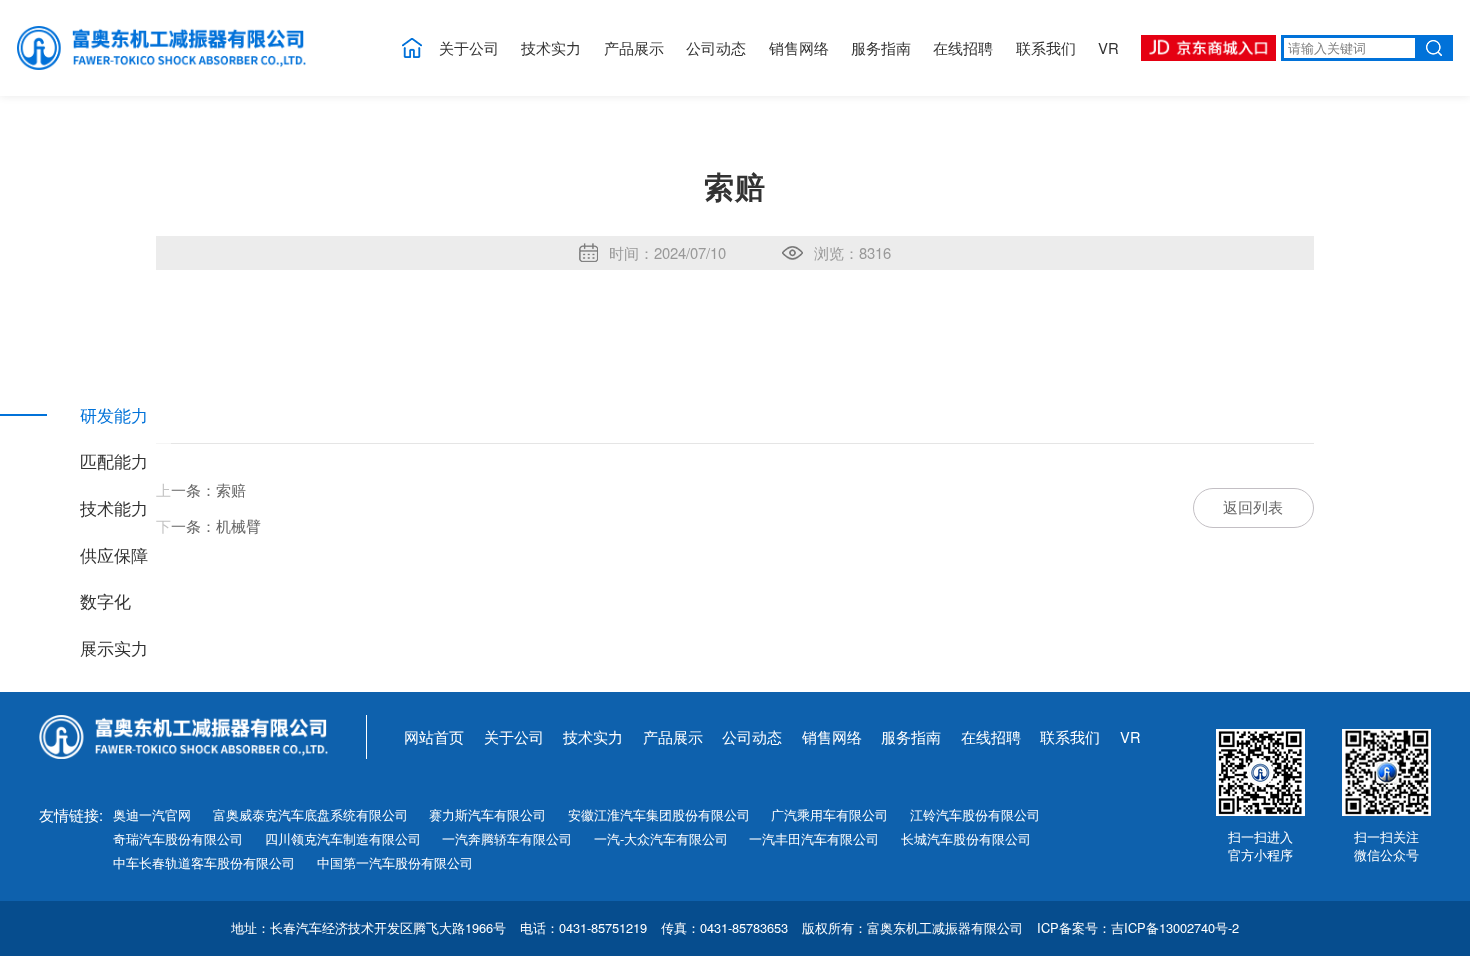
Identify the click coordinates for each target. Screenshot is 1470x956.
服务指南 (881, 47)
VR (1108, 47)
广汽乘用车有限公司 (829, 815)
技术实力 (551, 47)
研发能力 (114, 415)
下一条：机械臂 (208, 525)
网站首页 (434, 736)
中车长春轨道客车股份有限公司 (204, 863)
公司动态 (716, 47)
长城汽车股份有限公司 (966, 839)
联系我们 (1046, 47)
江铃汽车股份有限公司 (975, 815)
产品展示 (634, 47)
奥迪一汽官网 (152, 815)
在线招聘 (963, 47)
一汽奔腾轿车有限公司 (507, 839)
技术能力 (114, 508)
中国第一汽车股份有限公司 (395, 863)
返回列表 (1253, 506)
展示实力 (114, 648)
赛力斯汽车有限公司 (487, 815)
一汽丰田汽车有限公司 (814, 839)
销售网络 (799, 47)
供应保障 (114, 555)
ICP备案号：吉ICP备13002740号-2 (1138, 928)
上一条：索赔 (201, 489)
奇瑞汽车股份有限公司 (178, 839)
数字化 (105, 601)
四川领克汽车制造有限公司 (343, 839)
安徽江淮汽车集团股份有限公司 (659, 815)
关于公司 (469, 47)
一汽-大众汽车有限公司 (661, 839)
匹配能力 (114, 461)
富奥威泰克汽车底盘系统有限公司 (310, 815)
